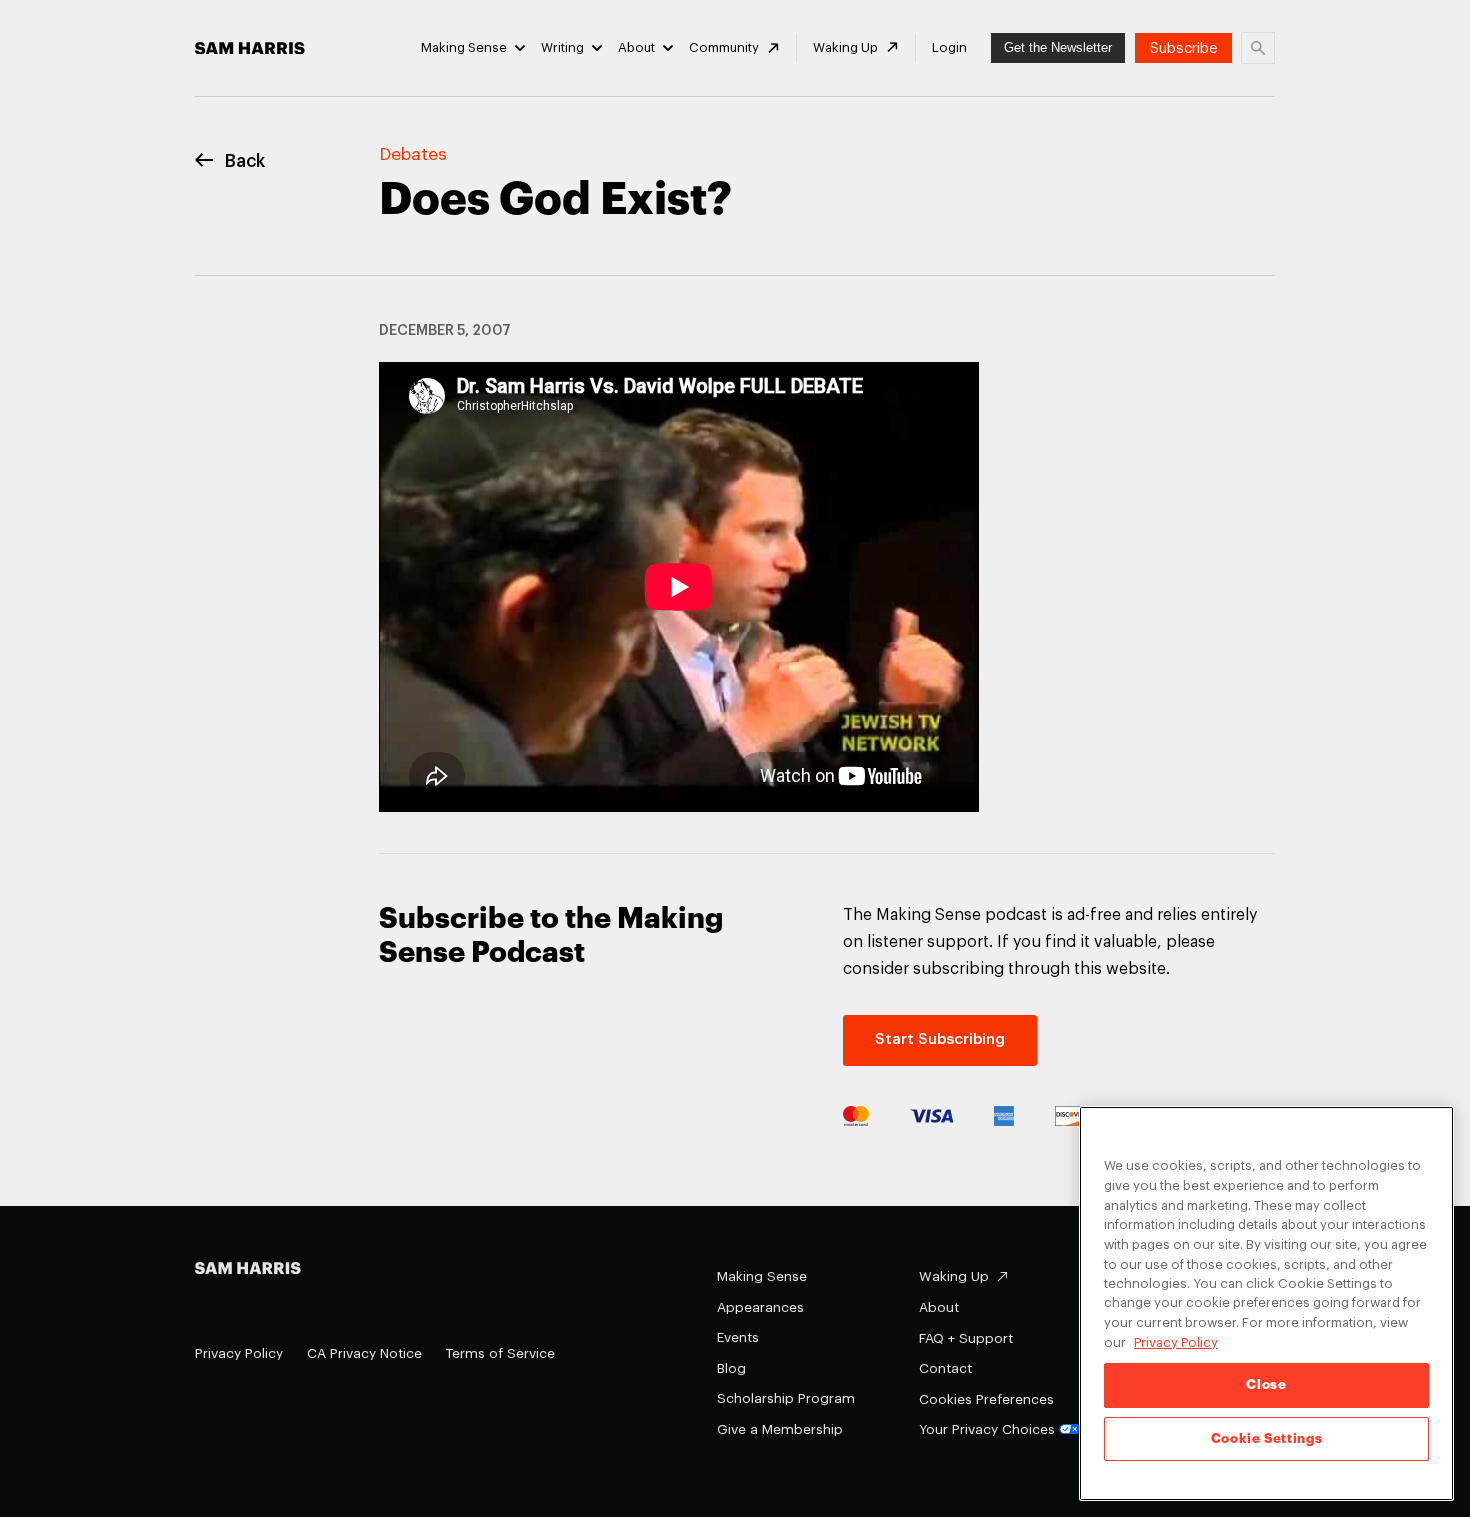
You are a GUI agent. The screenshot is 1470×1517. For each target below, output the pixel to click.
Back (245, 161)
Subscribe (1183, 48)
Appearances (760, 1307)
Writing (562, 47)
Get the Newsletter (1058, 47)
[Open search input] (1258, 48)
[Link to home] (250, 48)
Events (738, 1337)
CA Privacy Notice (364, 1353)
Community (724, 47)
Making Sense (464, 47)
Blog (731, 1368)
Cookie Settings (1267, 1438)
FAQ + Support (966, 1338)
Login (949, 47)
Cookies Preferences (986, 1399)
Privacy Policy (239, 1353)
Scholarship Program (786, 1398)
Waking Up (845, 47)
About (636, 47)
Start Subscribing (940, 1039)
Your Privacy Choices (987, 1429)
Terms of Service (500, 1353)
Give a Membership (780, 1429)
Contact (945, 1368)
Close (1266, 1384)
